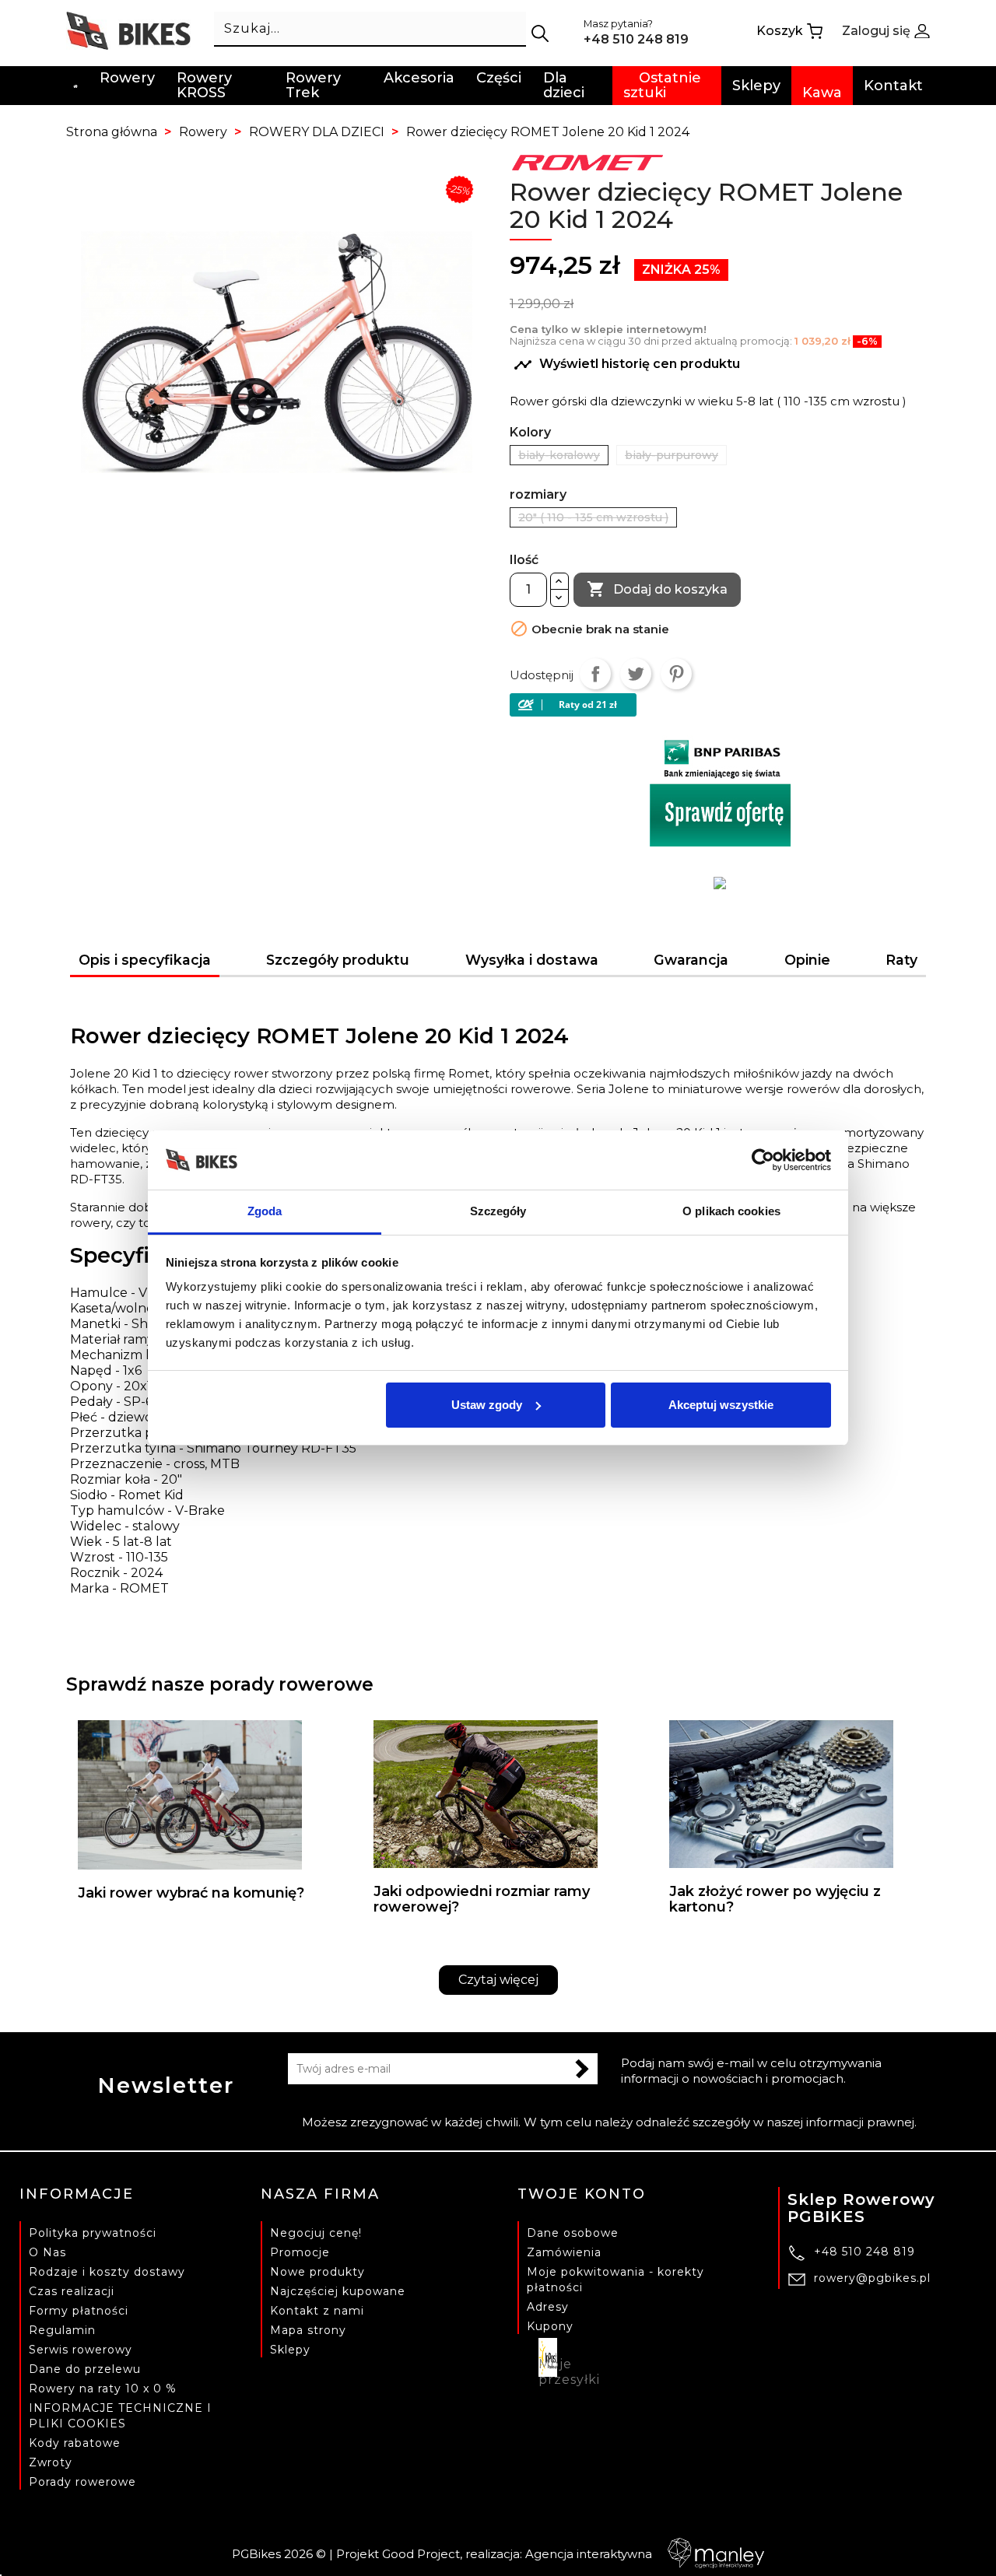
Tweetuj (636, 674)
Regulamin (62, 2330)
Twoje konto (582, 2194)
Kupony (550, 2326)
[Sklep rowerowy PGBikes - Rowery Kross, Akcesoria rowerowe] (128, 30)
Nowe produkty (317, 2272)
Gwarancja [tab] (691, 960)
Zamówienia (564, 2252)
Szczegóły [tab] (498, 1211)
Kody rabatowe (75, 2443)
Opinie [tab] (807, 960)
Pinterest (676, 674)
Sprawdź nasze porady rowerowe (220, 1684)
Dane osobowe (573, 2233)
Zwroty (51, 2462)
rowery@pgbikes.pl (872, 2278)
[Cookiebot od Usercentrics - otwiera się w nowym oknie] (763, 1160)
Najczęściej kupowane (338, 2291)
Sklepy (290, 2350)
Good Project (421, 2554)
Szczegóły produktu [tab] (338, 960)
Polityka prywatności (93, 2233)
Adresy (548, 2307)
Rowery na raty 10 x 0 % (103, 2388)
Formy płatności (79, 2311)
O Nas (47, 2252)
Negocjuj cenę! (316, 2233)
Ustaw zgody (487, 1405)
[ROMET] (587, 161)
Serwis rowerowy (81, 2350)
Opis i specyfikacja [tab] (145, 960)
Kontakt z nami (317, 2311)
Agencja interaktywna (589, 2554)
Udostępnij (595, 674)
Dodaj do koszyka (657, 589)
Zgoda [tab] (265, 1211)
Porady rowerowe (82, 2482)
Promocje (300, 2252)
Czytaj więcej (498, 1980)
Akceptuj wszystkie (721, 1405)
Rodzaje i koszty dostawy (107, 2272)
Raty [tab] (901, 960)
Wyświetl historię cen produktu (627, 365)
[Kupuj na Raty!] (720, 705)
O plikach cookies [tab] (731, 1211)
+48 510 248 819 (864, 2252)
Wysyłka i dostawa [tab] (532, 960)
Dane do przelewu (85, 2369)
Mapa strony (308, 2330)
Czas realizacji (72, 2291)
